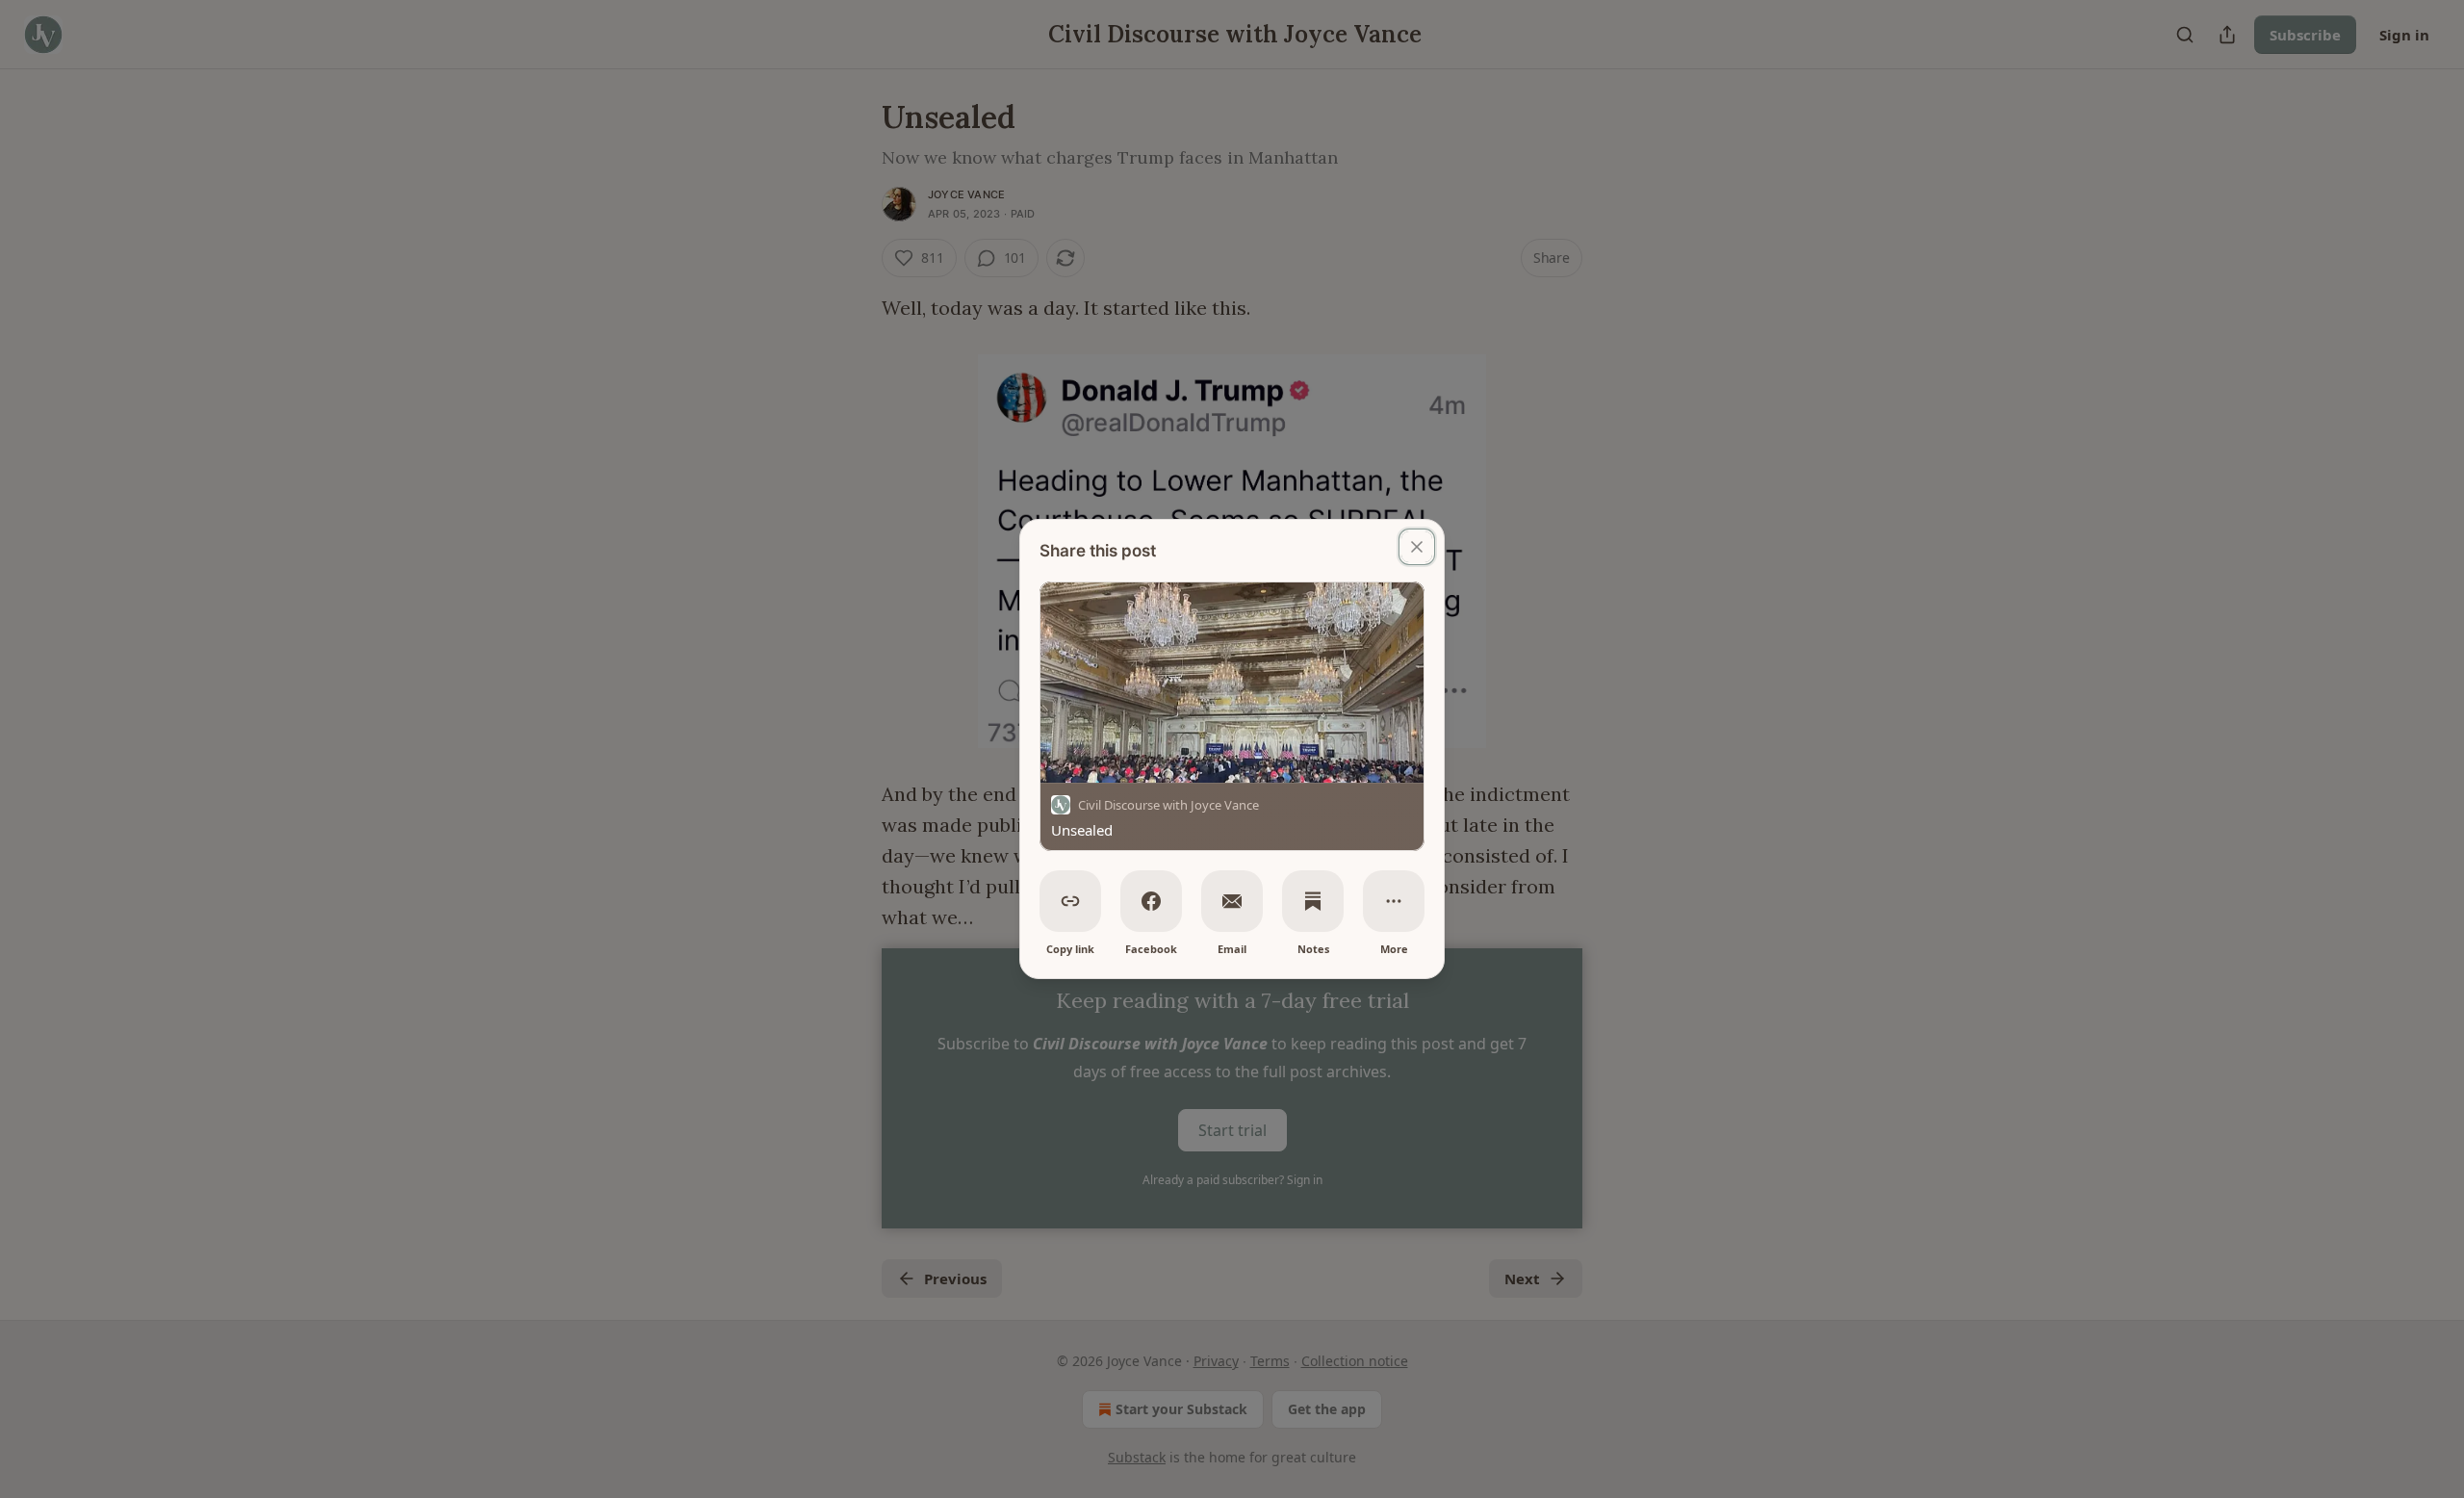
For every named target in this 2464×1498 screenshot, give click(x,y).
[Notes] (1313, 901)
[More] (1394, 901)
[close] (1417, 547)
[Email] (1232, 901)
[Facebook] (1151, 901)
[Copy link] (1070, 901)
